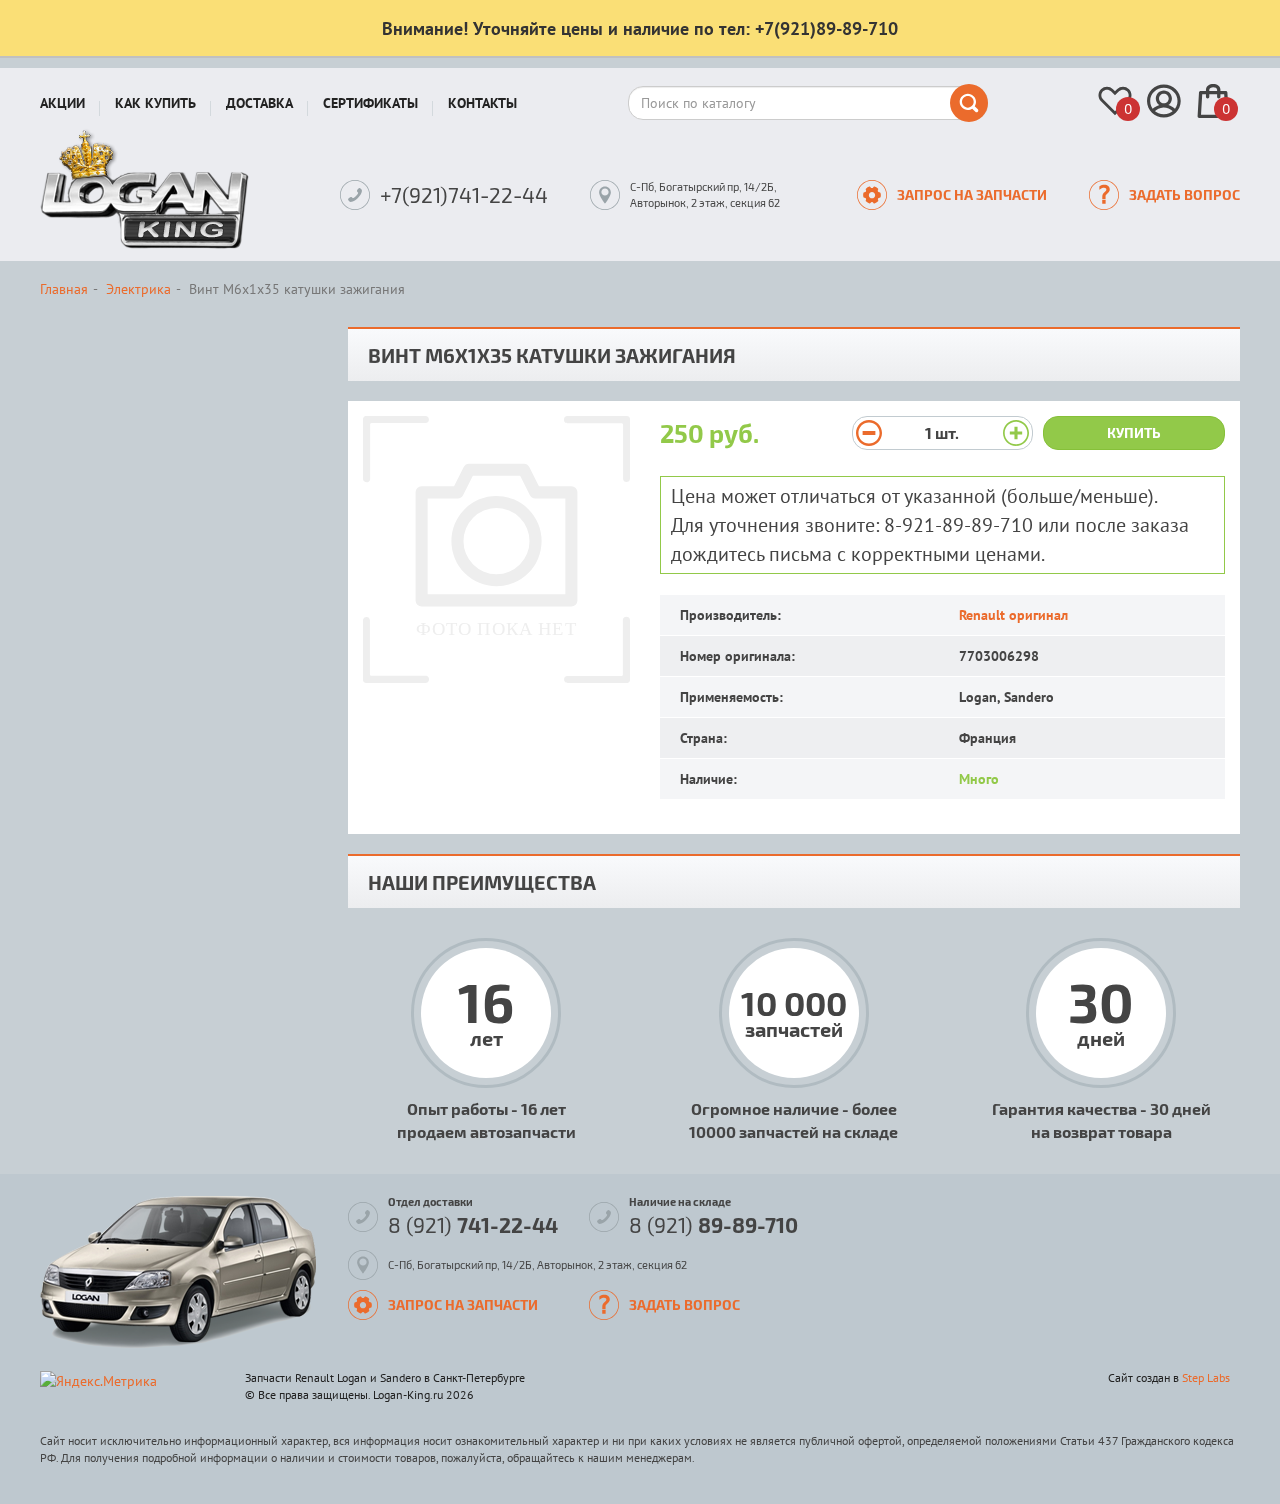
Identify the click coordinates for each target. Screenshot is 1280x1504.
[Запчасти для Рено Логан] (144, 189)
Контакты (482, 103)
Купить (1134, 432)
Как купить (155, 103)
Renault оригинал (1013, 615)
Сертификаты (370, 103)
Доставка (259, 103)
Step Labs (1206, 1377)
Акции (62, 103)
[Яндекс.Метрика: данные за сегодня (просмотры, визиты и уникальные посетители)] (98, 1381)
